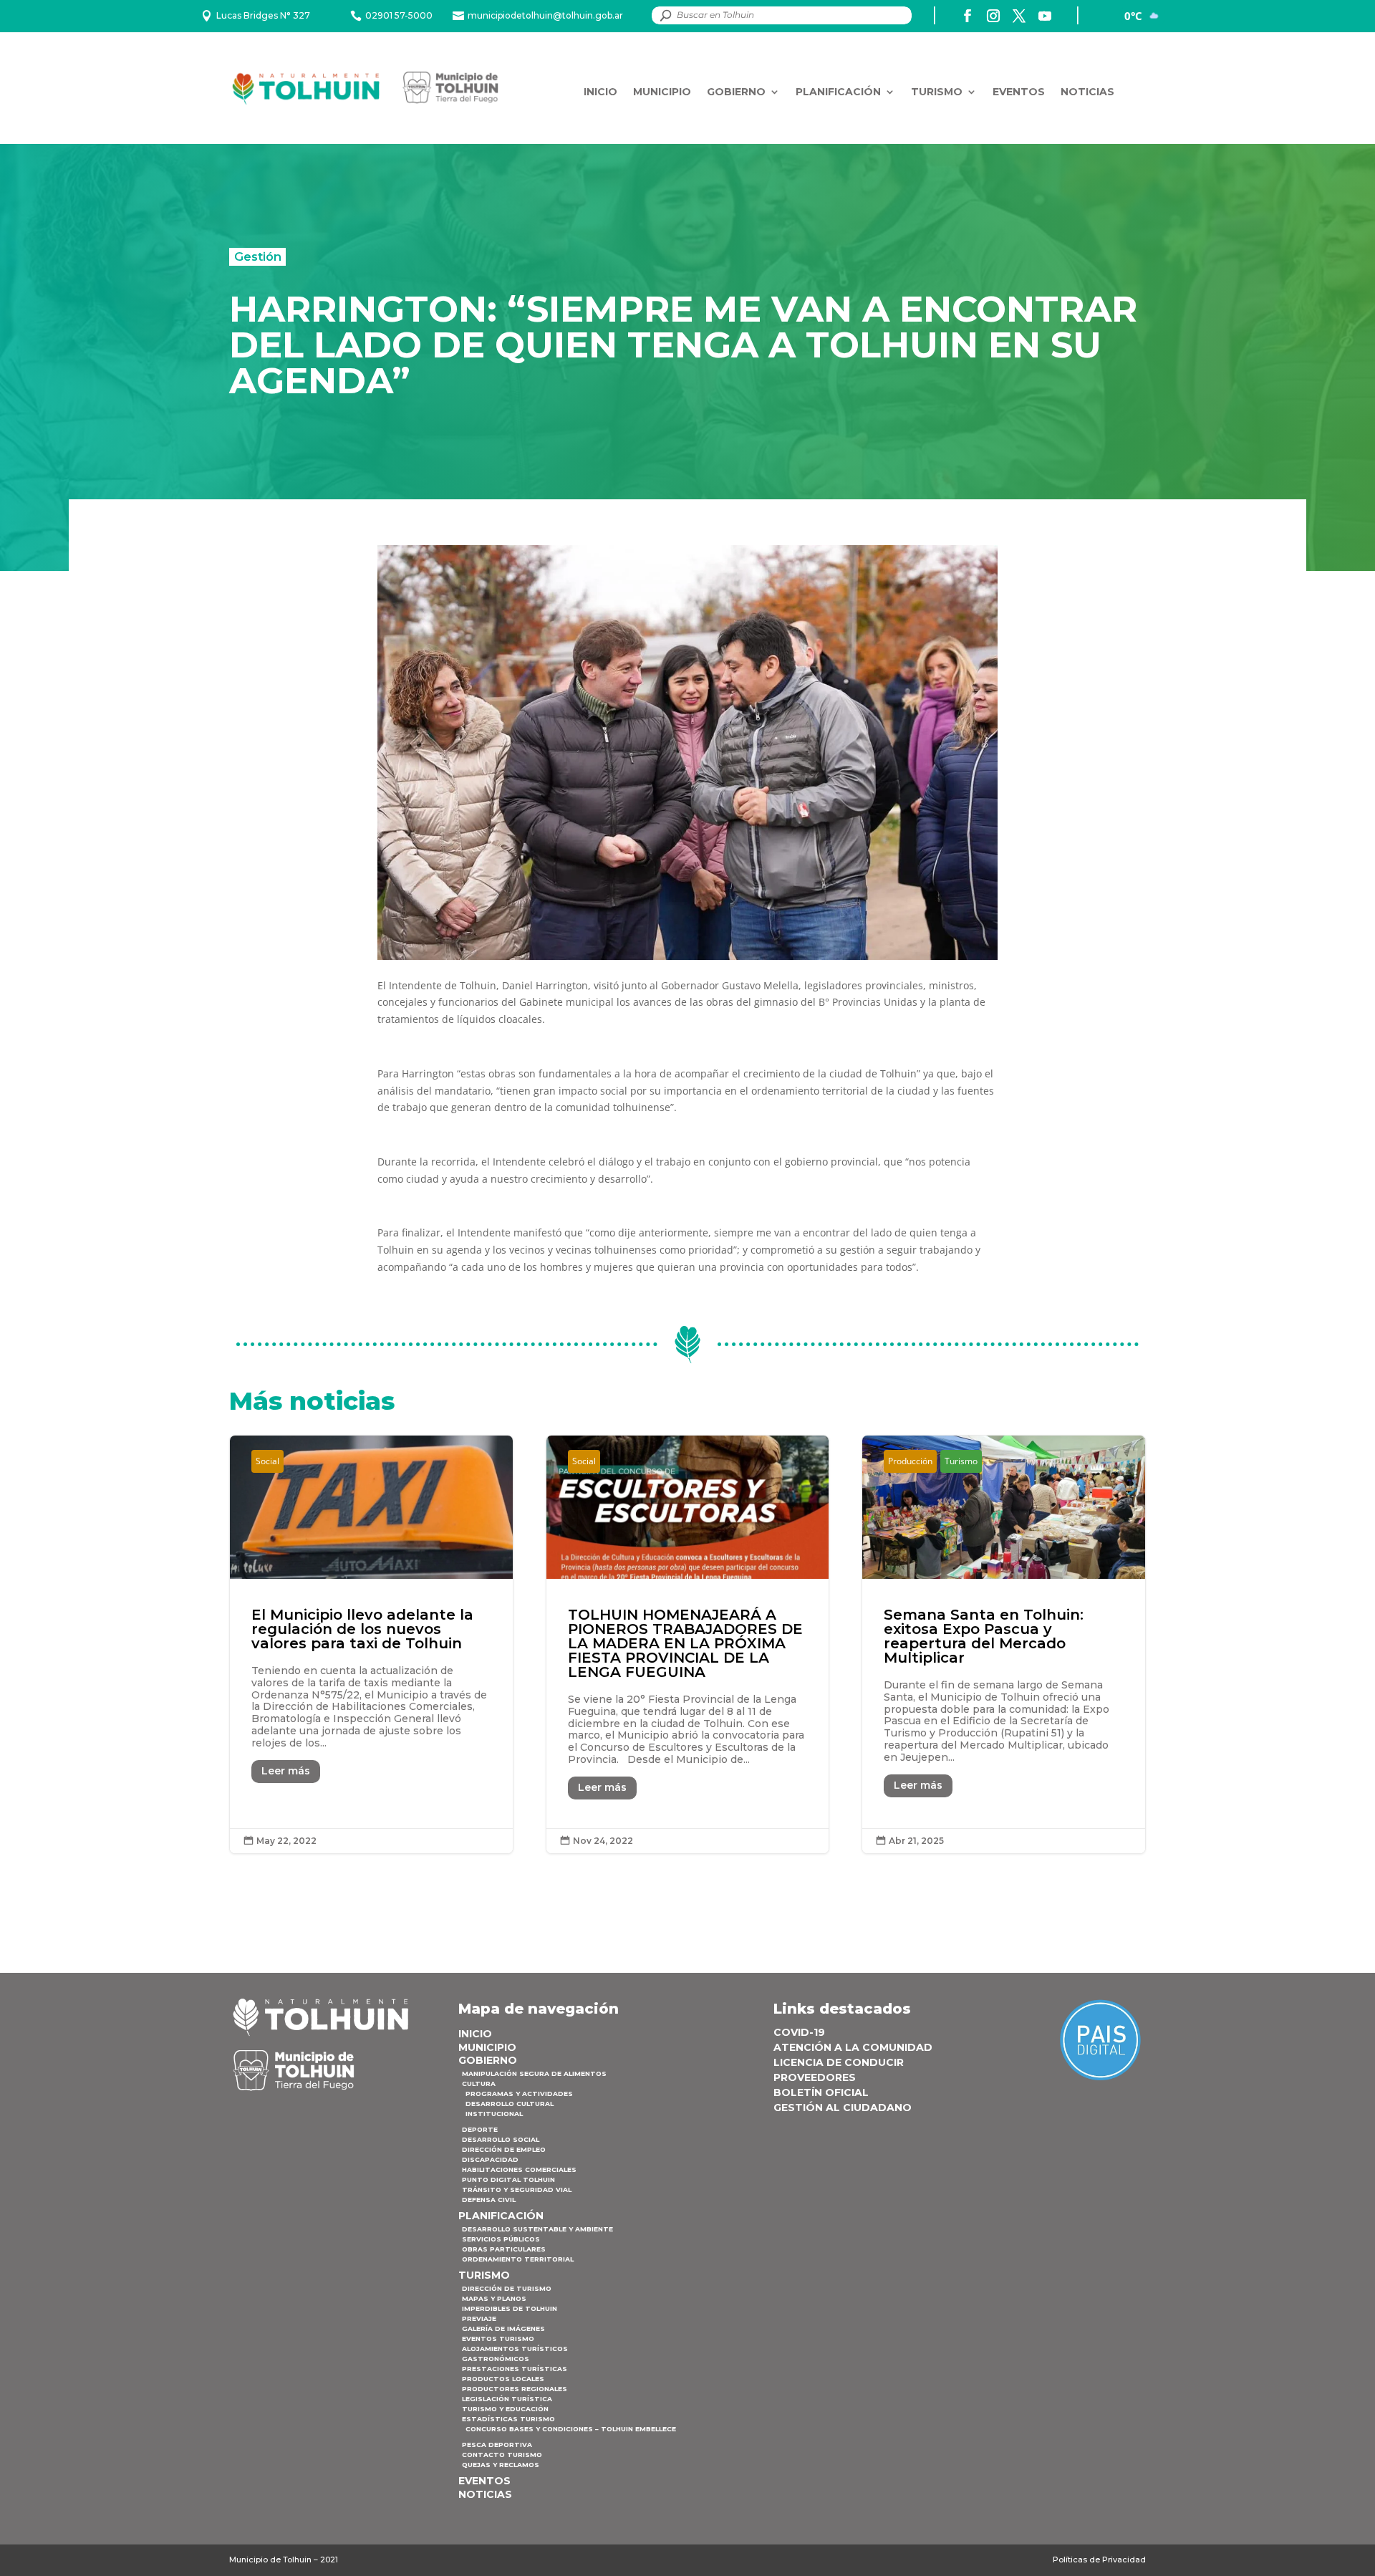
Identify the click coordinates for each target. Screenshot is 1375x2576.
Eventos (1019, 92)
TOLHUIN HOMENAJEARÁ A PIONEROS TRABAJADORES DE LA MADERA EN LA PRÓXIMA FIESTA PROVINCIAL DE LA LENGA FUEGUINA (688, 1644)
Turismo (937, 92)
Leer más (286, 1771)
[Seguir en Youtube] (1045, 16)
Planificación (838, 92)
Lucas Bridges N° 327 (263, 15)
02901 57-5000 (399, 15)
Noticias (1087, 92)
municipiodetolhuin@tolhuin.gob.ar (545, 15)
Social (267, 1461)
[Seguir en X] (1019, 16)
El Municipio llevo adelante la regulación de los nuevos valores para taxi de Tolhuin (371, 1644)
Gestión (258, 256)
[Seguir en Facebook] (968, 16)
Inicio (600, 92)
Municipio (662, 92)
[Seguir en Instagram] (993, 16)
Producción (910, 1461)
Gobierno (736, 92)
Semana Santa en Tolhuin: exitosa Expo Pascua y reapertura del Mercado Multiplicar (1004, 1644)
